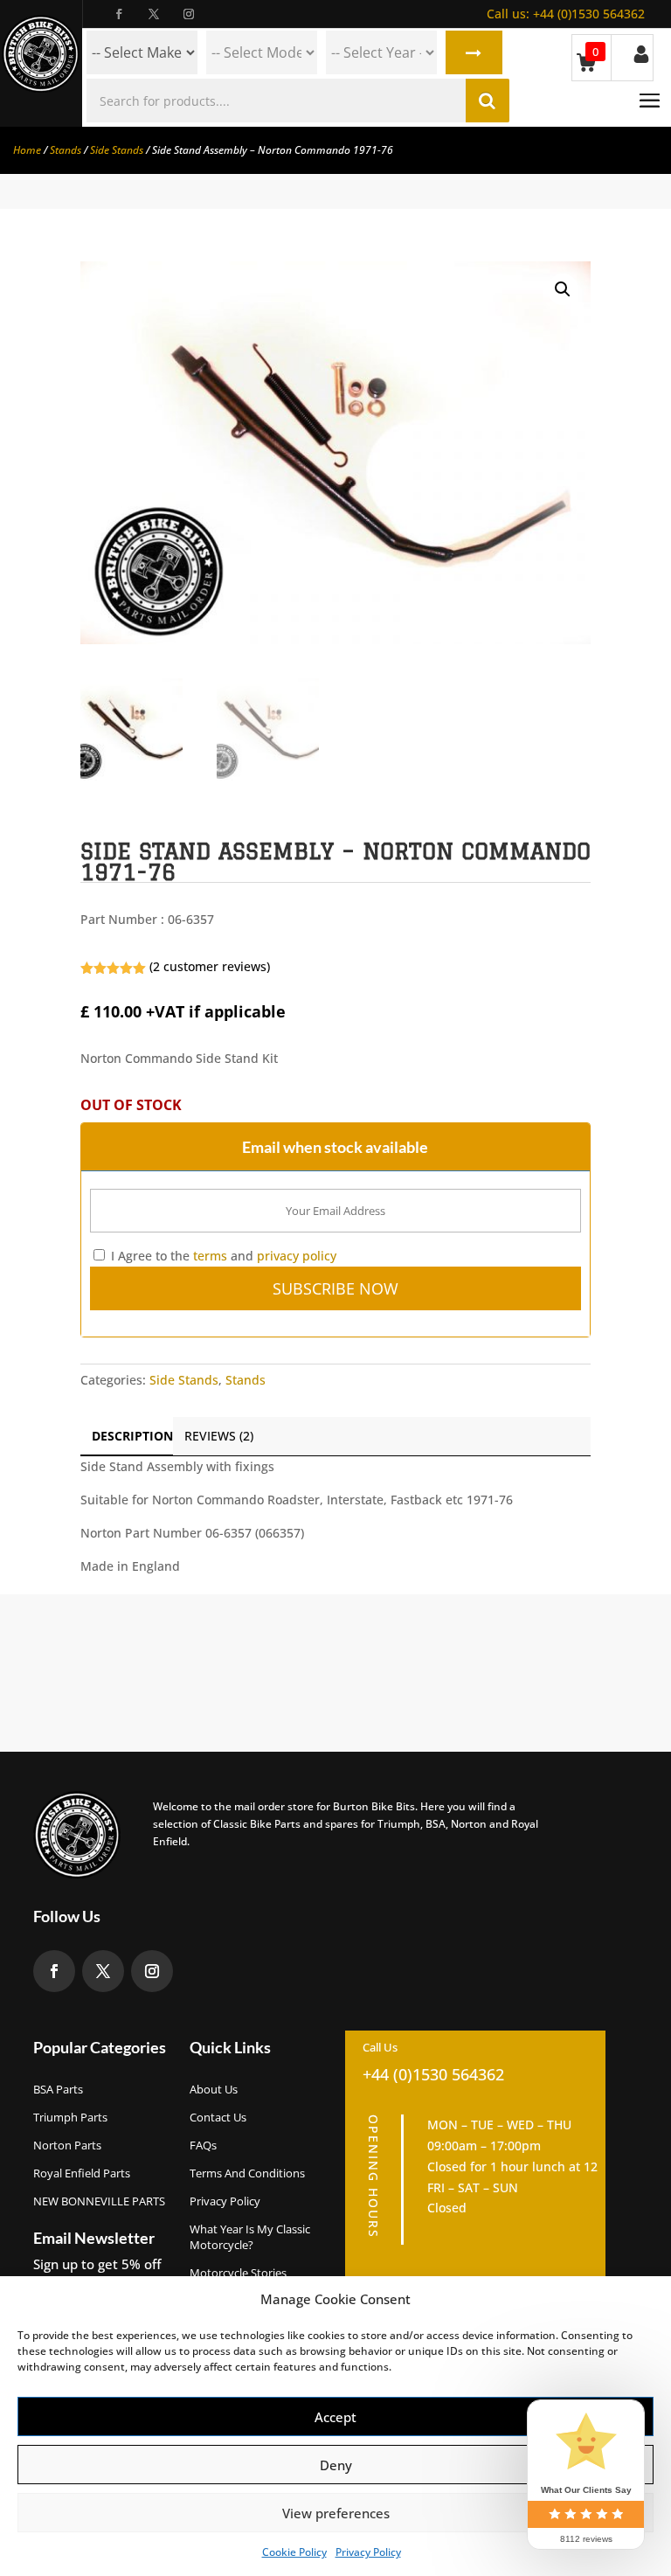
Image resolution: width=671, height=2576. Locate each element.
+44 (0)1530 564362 (566, 14)
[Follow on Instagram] (189, 14)
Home (27, 150)
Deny (336, 2465)
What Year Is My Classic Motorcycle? (250, 2237)
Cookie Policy (294, 2552)
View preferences (336, 2513)
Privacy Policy (368, 2552)
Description (132, 1436)
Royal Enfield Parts (82, 2173)
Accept (335, 2417)
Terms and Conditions (247, 2173)
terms (210, 1256)
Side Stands (117, 150)
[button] (563, 289)
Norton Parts (67, 2145)
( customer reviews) (210, 966)
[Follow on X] (154, 14)
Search (474, 52)
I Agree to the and (222, 1256)
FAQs (203, 2145)
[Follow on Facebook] (119, 14)
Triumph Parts (70, 2117)
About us (214, 2089)
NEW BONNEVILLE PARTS (99, 2201)
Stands (66, 150)
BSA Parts (58, 2089)
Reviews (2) (219, 1436)
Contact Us (218, 2117)
